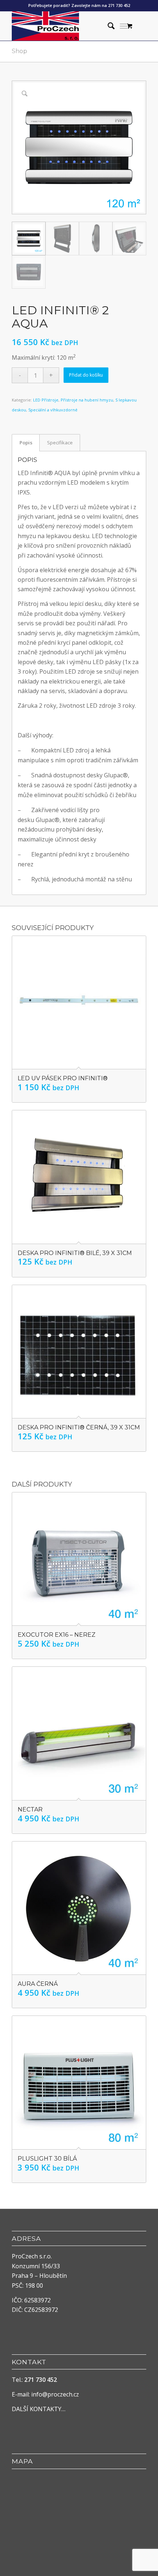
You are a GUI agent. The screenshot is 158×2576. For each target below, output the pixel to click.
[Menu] (124, 26)
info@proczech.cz (55, 2394)
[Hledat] (107, 26)
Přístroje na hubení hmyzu (87, 400)
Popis (26, 443)
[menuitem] (107, 26)
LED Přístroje (46, 400)
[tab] (26, 443)
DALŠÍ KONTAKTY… (39, 2409)
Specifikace (60, 443)
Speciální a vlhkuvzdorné (53, 410)
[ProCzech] (65, 26)
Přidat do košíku (86, 375)
